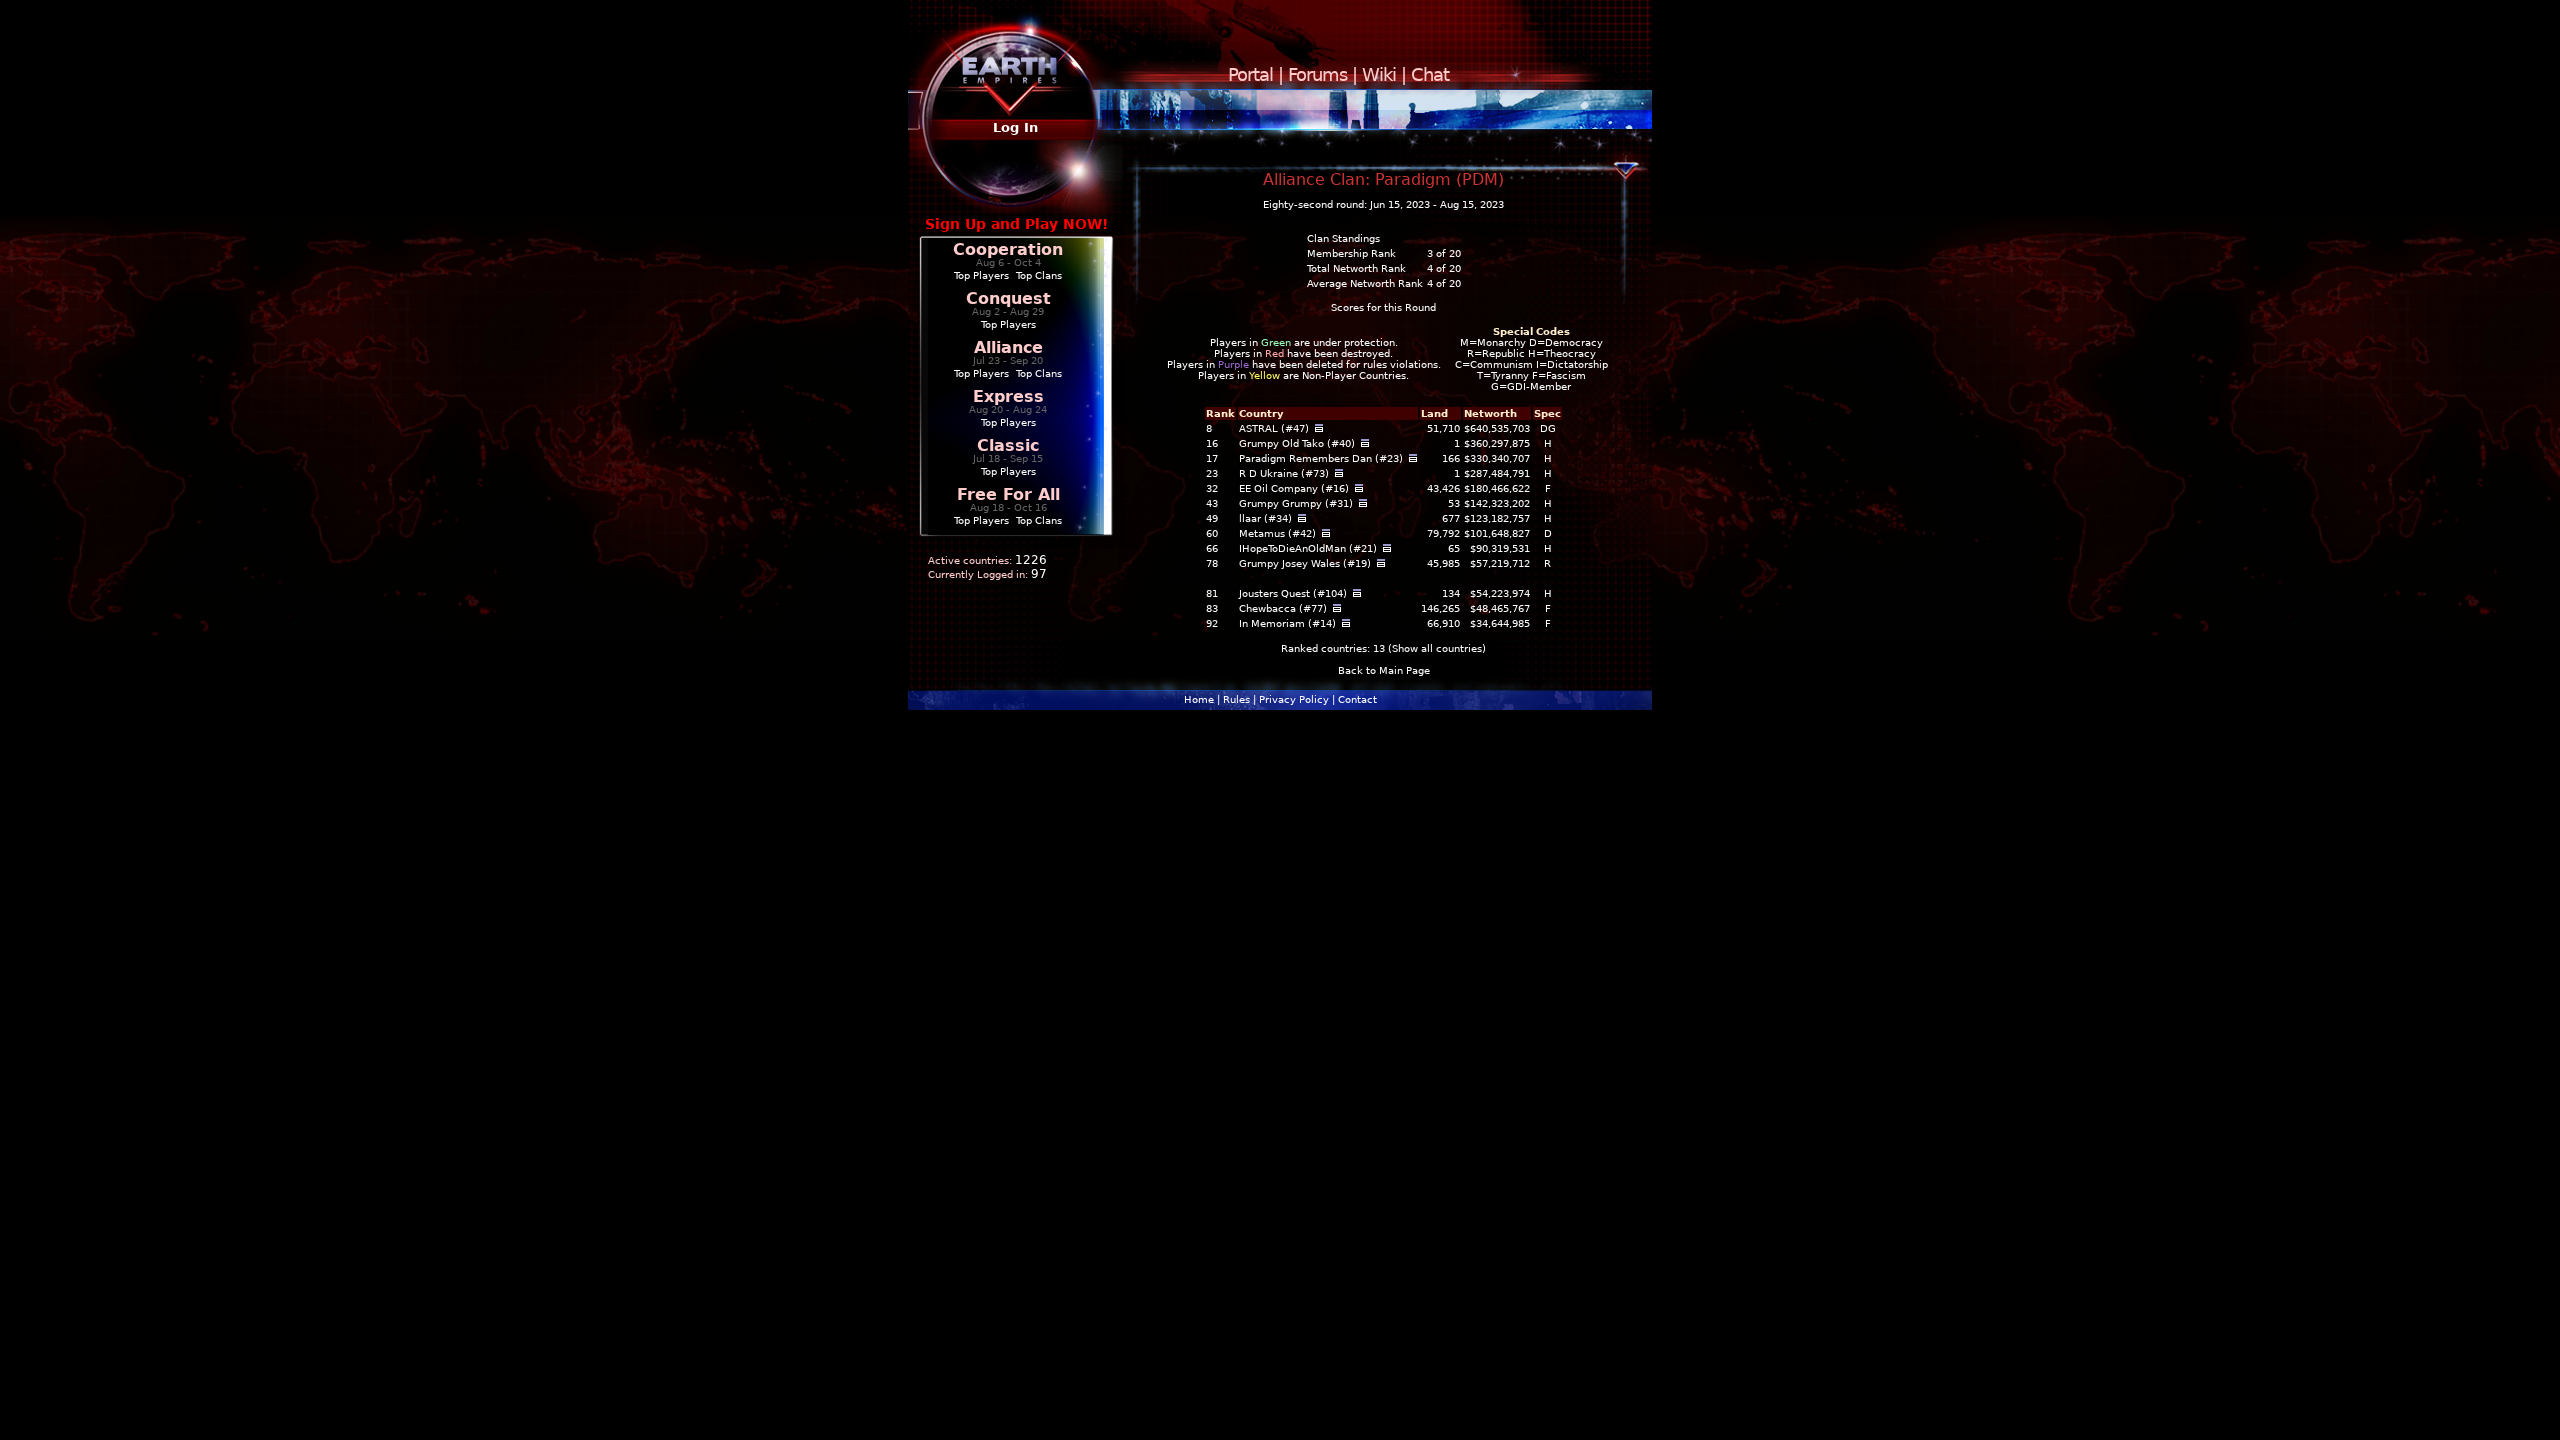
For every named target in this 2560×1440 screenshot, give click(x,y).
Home (1199, 699)
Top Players (981, 275)
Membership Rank (1351, 253)
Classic (1008, 445)
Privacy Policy (1294, 699)
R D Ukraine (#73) (1284, 473)
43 (1212, 503)
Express (1008, 396)
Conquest (1008, 298)
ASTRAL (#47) (1274, 428)
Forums (1317, 74)
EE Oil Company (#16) (1294, 488)
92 (1212, 623)
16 (1212, 443)
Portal (1250, 74)
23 (1212, 473)
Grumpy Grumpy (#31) (1296, 503)
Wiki (1379, 74)
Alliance (1008, 347)
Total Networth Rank (1356, 268)
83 (1212, 608)
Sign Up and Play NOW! (1016, 224)
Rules (1236, 699)
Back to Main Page (1384, 670)
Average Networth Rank (1365, 283)
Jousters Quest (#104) (1293, 593)
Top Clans (1039, 275)
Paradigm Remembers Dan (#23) (1321, 458)
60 (1212, 533)
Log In (1015, 127)
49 (1212, 518)
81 (1212, 593)
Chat (1430, 74)
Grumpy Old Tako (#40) (1297, 443)
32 (1212, 488)
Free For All (1008, 494)
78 (1212, 563)
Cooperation (1008, 249)
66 (1212, 548)
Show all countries (1437, 648)
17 (1212, 458)
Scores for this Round (1383, 307)
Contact (1357, 699)
